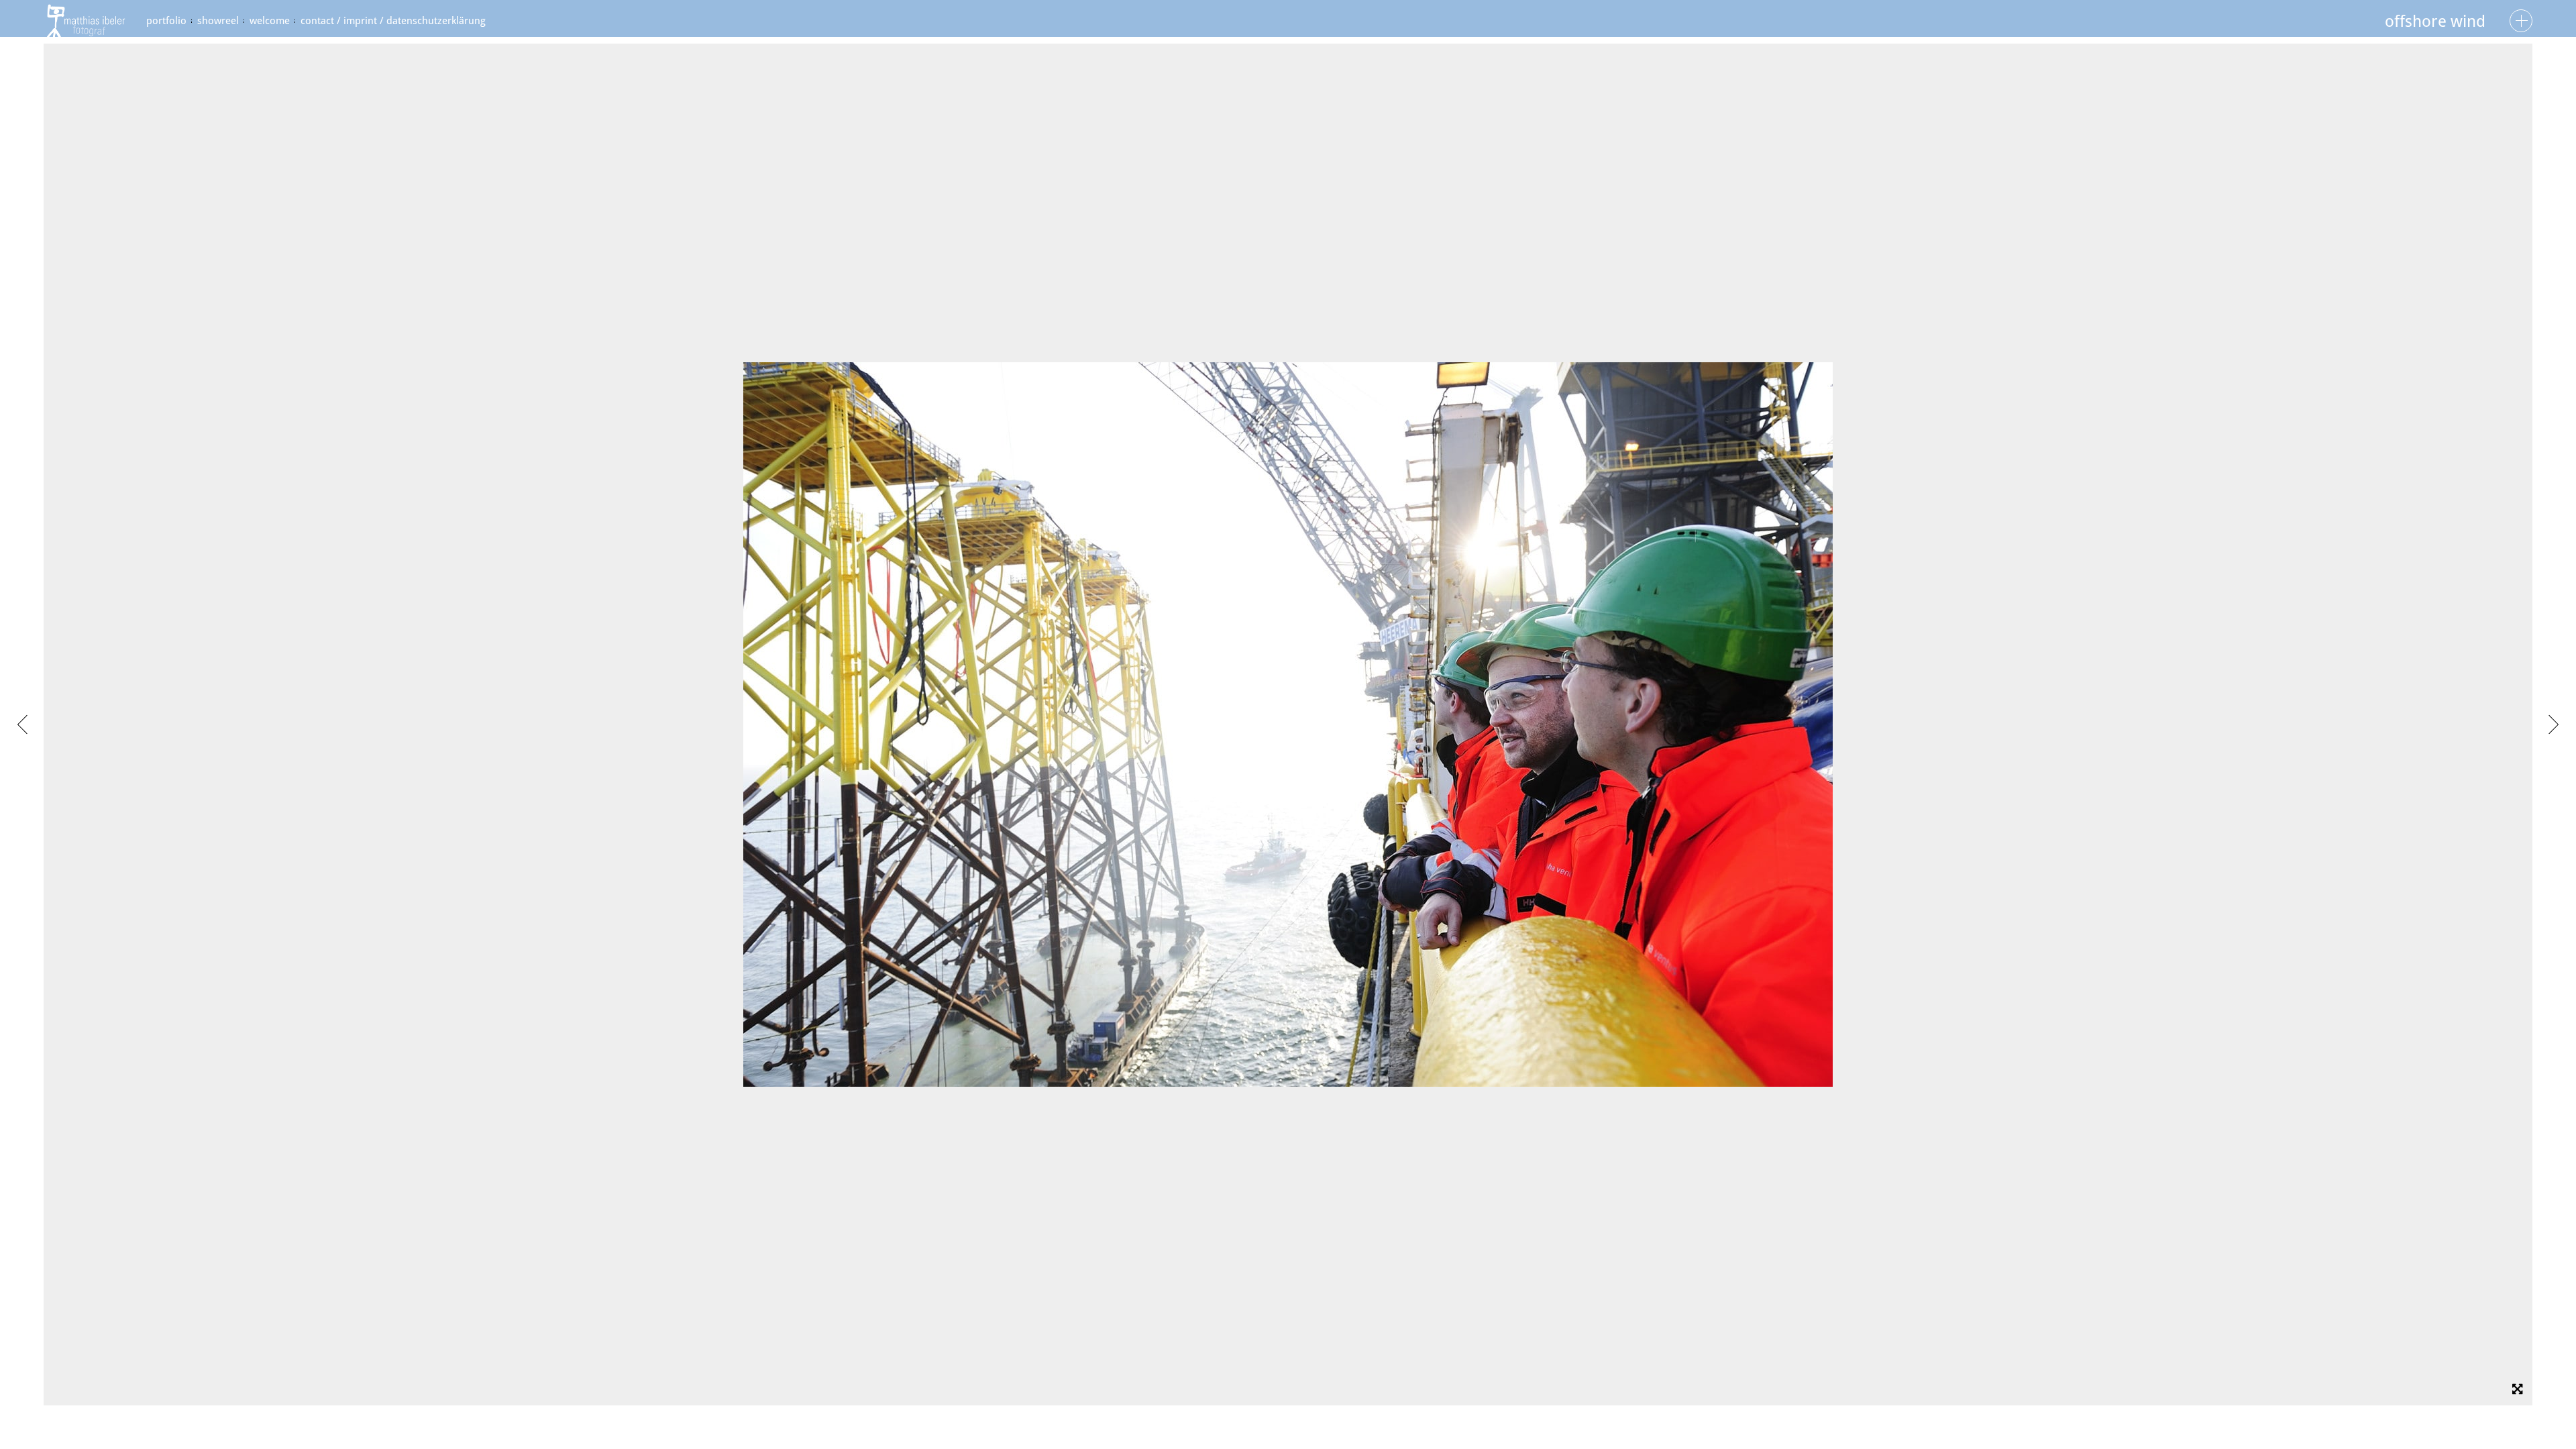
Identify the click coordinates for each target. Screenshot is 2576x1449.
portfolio (166, 21)
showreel (218, 21)
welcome (270, 21)
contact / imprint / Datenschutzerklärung (393, 21)
